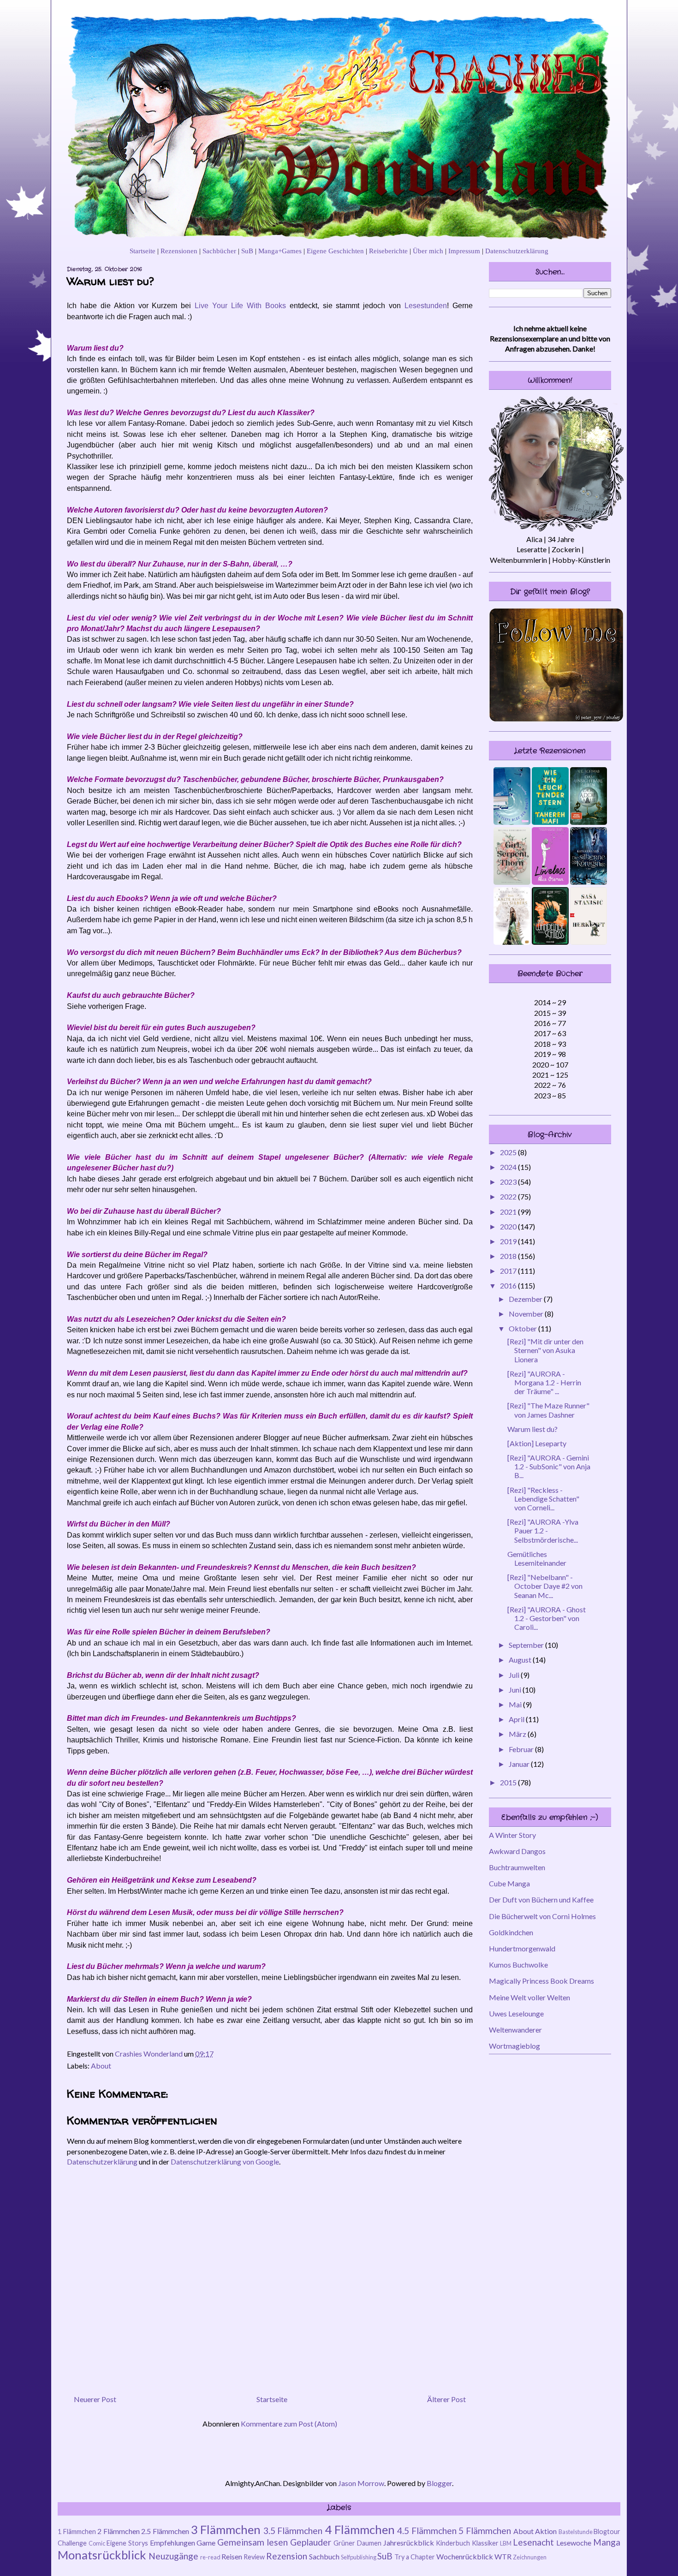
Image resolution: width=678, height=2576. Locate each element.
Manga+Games (280, 251)
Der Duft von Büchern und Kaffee (541, 1899)
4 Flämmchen (360, 2529)
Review (254, 2557)
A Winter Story (512, 1835)
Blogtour (607, 2531)
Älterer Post (446, 2399)
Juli (515, 1675)
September (527, 1645)
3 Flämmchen (226, 2529)
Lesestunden (426, 306)
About (101, 2066)
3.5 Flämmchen (293, 2531)
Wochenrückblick (465, 2556)
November (527, 1314)
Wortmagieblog (514, 2046)
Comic (97, 2543)
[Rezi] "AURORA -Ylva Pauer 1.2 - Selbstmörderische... (543, 1530)
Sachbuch (324, 2556)
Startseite (143, 251)
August (521, 1660)
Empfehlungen (172, 2543)
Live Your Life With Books (240, 306)
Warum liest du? (532, 1429)
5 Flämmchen (485, 2531)
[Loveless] (550, 882)
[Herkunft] (589, 942)
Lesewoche (574, 2543)
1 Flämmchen (77, 2531)
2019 (509, 1241)
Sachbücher (219, 251)
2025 (509, 1152)
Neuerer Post (95, 2399)
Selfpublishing (359, 2557)
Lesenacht (533, 2542)
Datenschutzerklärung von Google (225, 2162)
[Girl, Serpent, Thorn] (512, 882)
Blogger (439, 2483)
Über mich (428, 251)
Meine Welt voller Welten (529, 1997)
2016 (509, 1285)
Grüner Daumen (357, 2543)
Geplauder (311, 2542)
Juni (516, 1690)
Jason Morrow (361, 2483)
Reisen (232, 2556)
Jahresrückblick (409, 2543)
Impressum (464, 251)
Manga (607, 2542)
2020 (509, 1226)
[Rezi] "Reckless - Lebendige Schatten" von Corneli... (543, 1499)
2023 (509, 1182)
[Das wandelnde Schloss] (550, 942)
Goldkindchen (511, 1932)
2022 (509, 1196)
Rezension (287, 2556)
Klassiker (485, 2543)
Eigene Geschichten (335, 251)
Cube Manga (509, 1883)
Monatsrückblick (102, 2555)
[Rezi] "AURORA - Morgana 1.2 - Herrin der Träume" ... (544, 1382)
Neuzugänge (173, 2556)
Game (206, 2543)
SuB (247, 251)
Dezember (526, 1299)
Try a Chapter (415, 2557)
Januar (520, 1764)
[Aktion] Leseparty (537, 1443)
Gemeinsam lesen (253, 2542)
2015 (509, 1782)
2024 (509, 1167)
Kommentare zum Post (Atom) (289, 2424)
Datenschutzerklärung (517, 251)
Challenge (72, 2543)
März (518, 1734)
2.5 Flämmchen (165, 2531)
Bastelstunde (576, 2532)
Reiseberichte (388, 251)
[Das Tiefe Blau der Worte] (512, 822)
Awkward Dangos (517, 1851)
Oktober (523, 1328)
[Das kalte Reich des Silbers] (512, 942)
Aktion (546, 2531)
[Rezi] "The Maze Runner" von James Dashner (548, 1410)
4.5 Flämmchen (427, 2531)
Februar (522, 1749)
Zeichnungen (530, 2557)
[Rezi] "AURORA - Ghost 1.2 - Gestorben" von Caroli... (547, 1618)
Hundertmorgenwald (522, 1948)
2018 (509, 1256)
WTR (503, 2556)
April (517, 1719)
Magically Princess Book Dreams (541, 1981)
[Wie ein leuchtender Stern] (550, 822)
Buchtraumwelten (517, 1867)
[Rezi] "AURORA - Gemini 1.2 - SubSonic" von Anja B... (549, 1466)
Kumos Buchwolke (518, 1965)
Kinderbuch (453, 2543)
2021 (509, 1212)
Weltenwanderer (515, 2030)
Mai (516, 1704)
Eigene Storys (127, 2543)
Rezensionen (179, 251)
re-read (210, 2557)
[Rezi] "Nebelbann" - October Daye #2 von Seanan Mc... (545, 1586)
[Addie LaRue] (589, 822)
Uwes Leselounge (516, 2013)
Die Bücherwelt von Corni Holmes (542, 1916)
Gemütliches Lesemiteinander (537, 1558)
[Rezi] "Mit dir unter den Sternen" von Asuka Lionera (545, 1350)
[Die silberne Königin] (589, 882)
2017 (509, 1271)
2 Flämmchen (119, 2531)
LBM (506, 2543)
